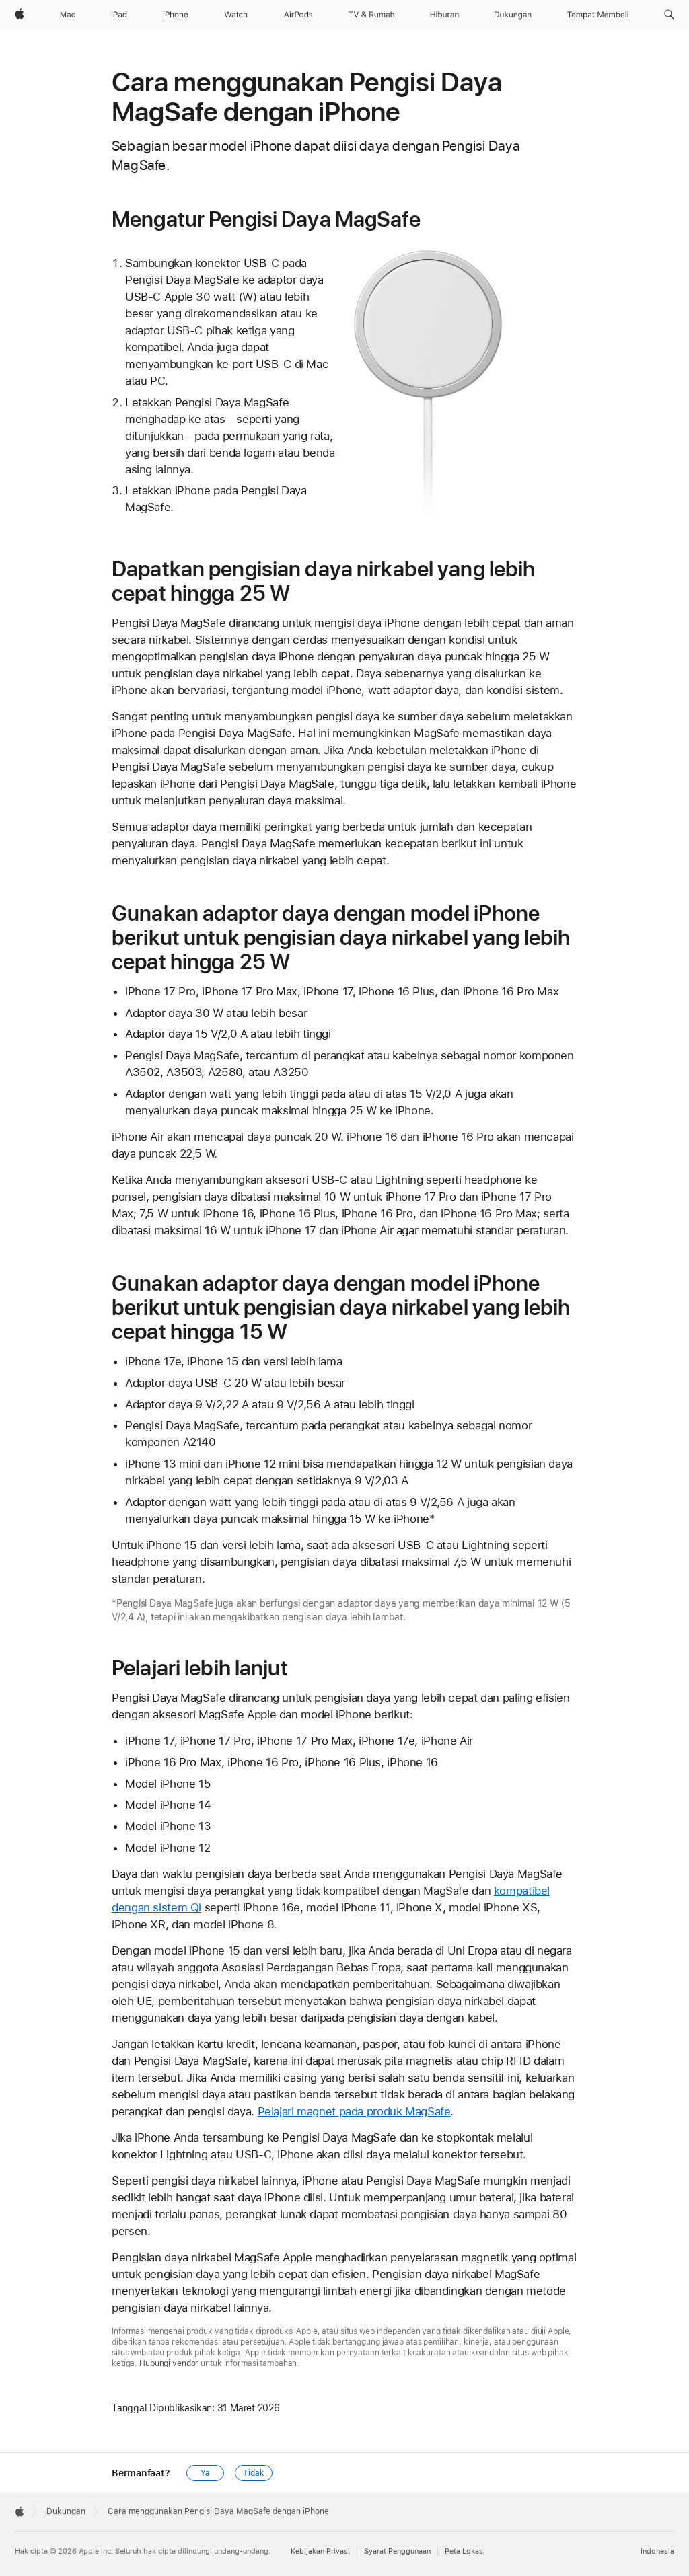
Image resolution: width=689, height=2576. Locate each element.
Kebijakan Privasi (320, 2551)
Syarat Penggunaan (397, 2551)
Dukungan (66, 2511)
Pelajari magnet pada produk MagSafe (354, 2111)
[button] (669, 15)
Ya (205, 2473)
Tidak (253, 2473)
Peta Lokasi (465, 2551)
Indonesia (657, 2551)
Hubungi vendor (169, 2363)
